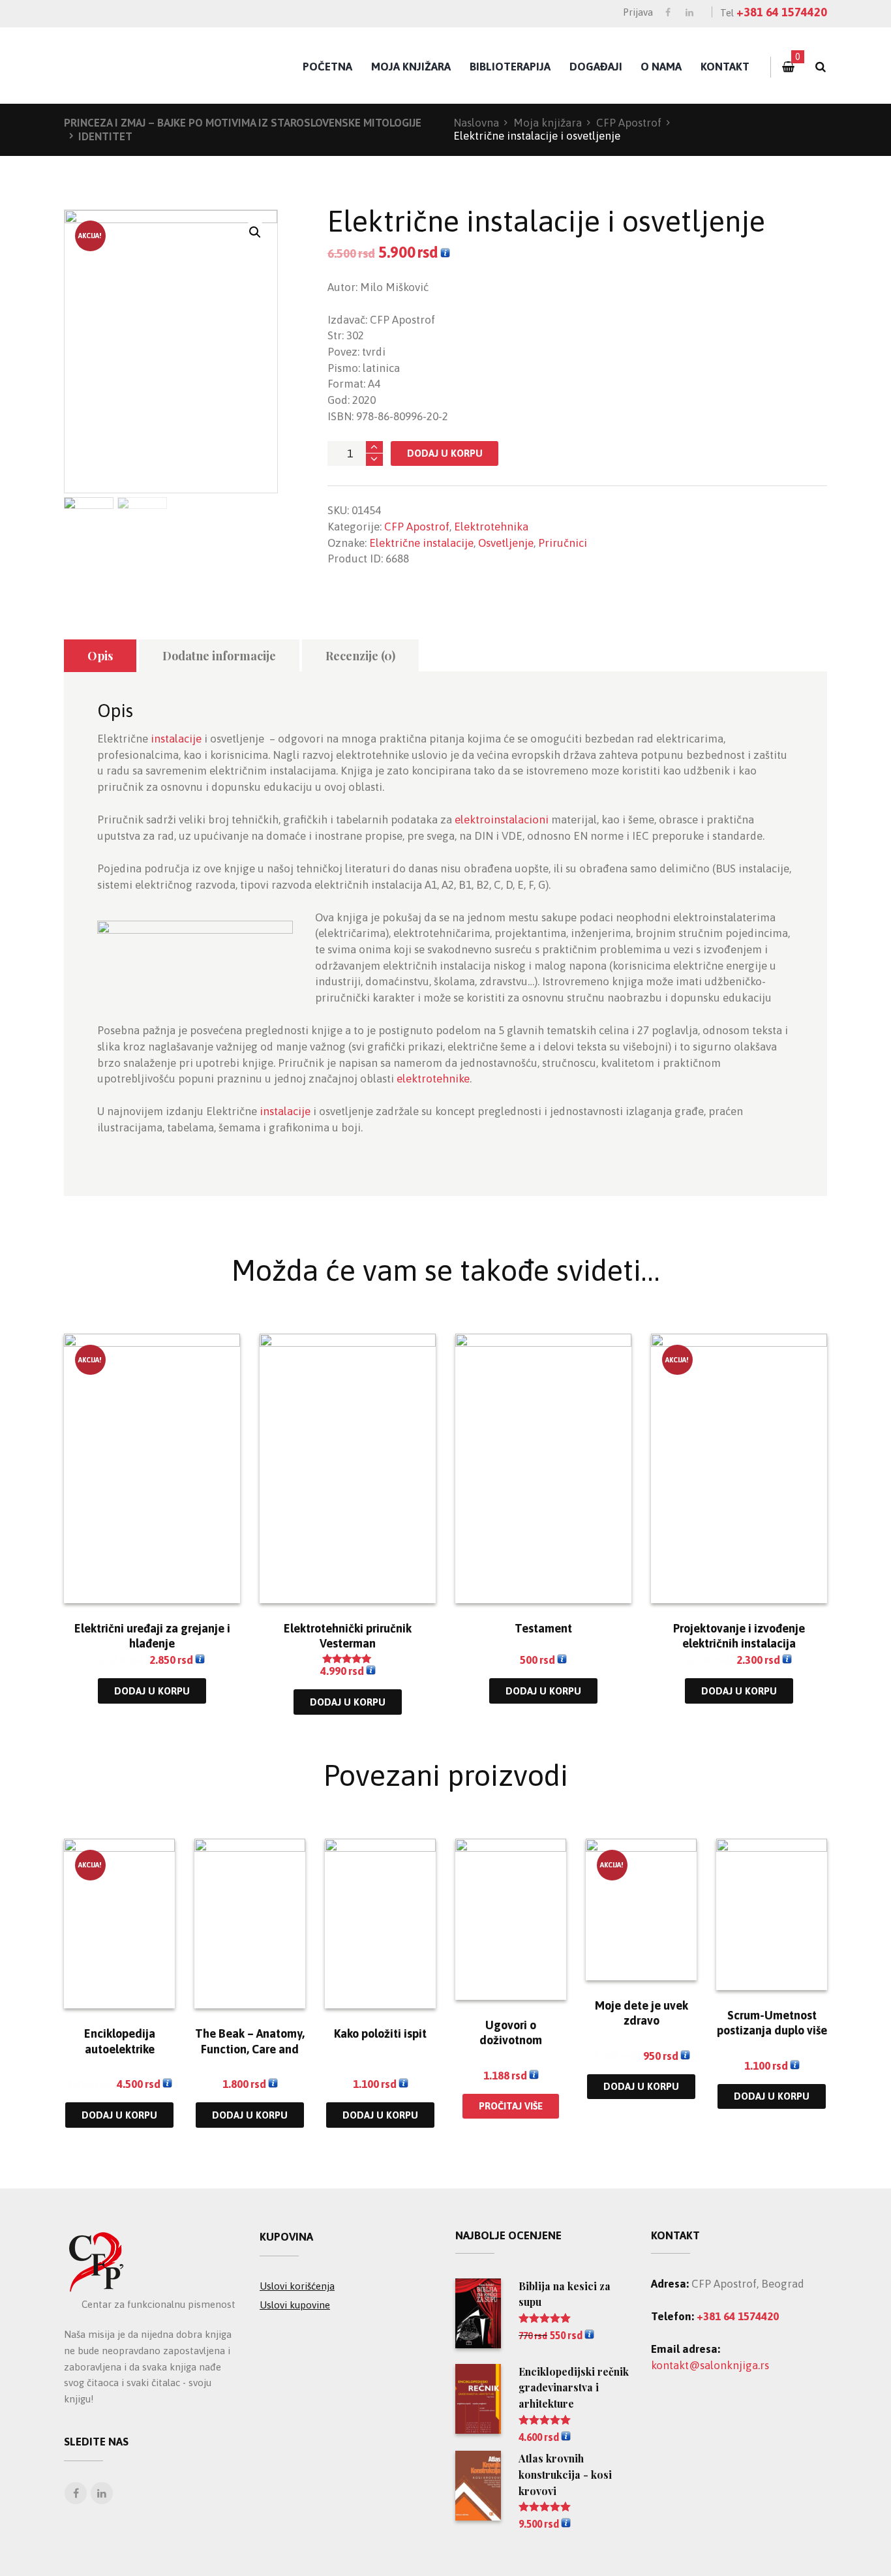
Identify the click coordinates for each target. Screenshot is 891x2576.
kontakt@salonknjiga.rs (710, 2365)
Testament (543, 1628)
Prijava (638, 12)
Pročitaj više (511, 2106)
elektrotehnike (433, 1079)
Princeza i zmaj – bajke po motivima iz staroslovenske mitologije (243, 123)
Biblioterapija (510, 67)
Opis (100, 656)
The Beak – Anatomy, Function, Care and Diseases (250, 2049)
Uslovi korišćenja (297, 2286)
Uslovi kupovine (295, 2305)
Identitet (105, 136)
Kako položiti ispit (380, 2033)
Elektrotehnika (491, 527)
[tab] (100, 656)
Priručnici (563, 543)
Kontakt (725, 67)
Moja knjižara (411, 67)
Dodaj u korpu (445, 453)
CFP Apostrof (629, 123)
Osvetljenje (506, 543)
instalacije (176, 739)
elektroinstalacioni (502, 820)
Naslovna (476, 123)
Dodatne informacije (219, 656)
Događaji (596, 67)
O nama (661, 67)
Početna (327, 67)
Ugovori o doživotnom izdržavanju (511, 2040)
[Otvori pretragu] (820, 67)
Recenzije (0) (360, 656)
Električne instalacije (421, 543)
